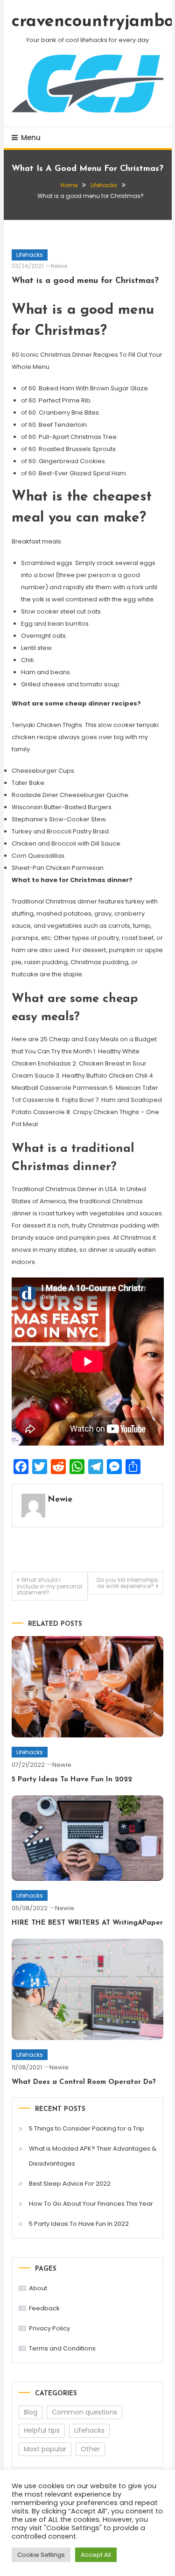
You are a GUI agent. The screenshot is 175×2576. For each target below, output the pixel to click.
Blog (31, 2412)
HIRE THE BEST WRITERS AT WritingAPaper (87, 1923)
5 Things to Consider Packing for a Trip (87, 2128)
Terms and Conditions (62, 2348)
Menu (31, 138)
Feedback (44, 2308)
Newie (59, 266)
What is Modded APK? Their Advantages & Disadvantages (93, 2156)
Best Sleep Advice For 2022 (70, 2184)
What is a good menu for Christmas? (85, 281)
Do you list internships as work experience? (127, 1583)
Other (90, 2449)
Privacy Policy (49, 2328)
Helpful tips (42, 2430)
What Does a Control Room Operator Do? (84, 2082)
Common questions (84, 2412)
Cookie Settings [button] (41, 2555)
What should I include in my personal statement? (49, 1586)
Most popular (45, 2449)
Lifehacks (30, 255)
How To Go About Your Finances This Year (91, 2204)
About (38, 2288)
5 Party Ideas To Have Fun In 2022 (72, 1780)
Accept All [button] (96, 2555)
